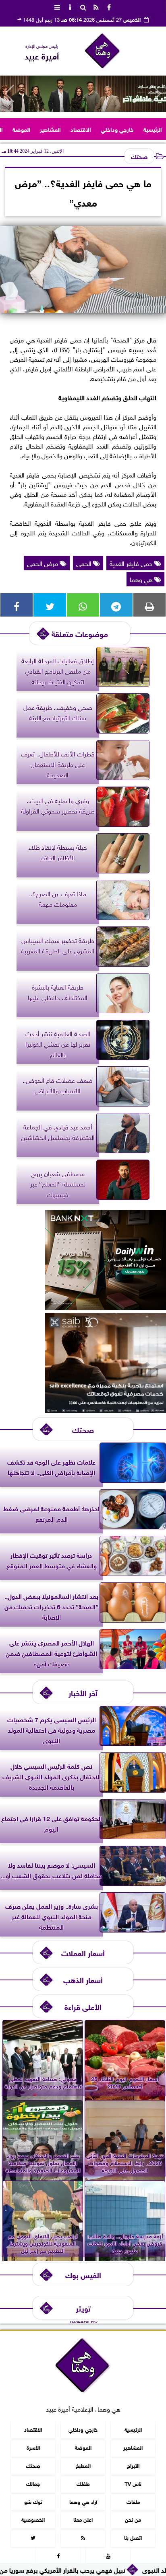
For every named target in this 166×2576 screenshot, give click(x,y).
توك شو (33, 2501)
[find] (83, 6)
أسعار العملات (83, 1952)
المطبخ (83, 2465)
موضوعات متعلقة (80, 633)
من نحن (133, 2519)
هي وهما (142, 579)
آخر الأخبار (83, 1692)
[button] (9, 94)
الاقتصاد (81, 129)
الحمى (85, 563)
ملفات (133, 2501)
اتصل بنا (133, 2537)
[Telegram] (116, 605)
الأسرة (33, 2447)
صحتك (139, 156)
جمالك (33, 2483)
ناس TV (133, 2483)
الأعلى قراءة (83, 2006)
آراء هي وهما (83, 2501)
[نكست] (106, 1307)
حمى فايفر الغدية (132, 563)
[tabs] (57, 6)
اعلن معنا (83, 2519)
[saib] (106, 1410)
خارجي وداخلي (117, 129)
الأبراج (133, 2465)
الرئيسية (153, 129)
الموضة (21, 129)
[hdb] (83, 94)
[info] (70, 6)
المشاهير (50, 129)
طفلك (83, 2483)
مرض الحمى (43, 563)
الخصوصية (33, 2519)
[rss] (96, 6)
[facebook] (109, 6)
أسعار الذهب (83, 1979)
